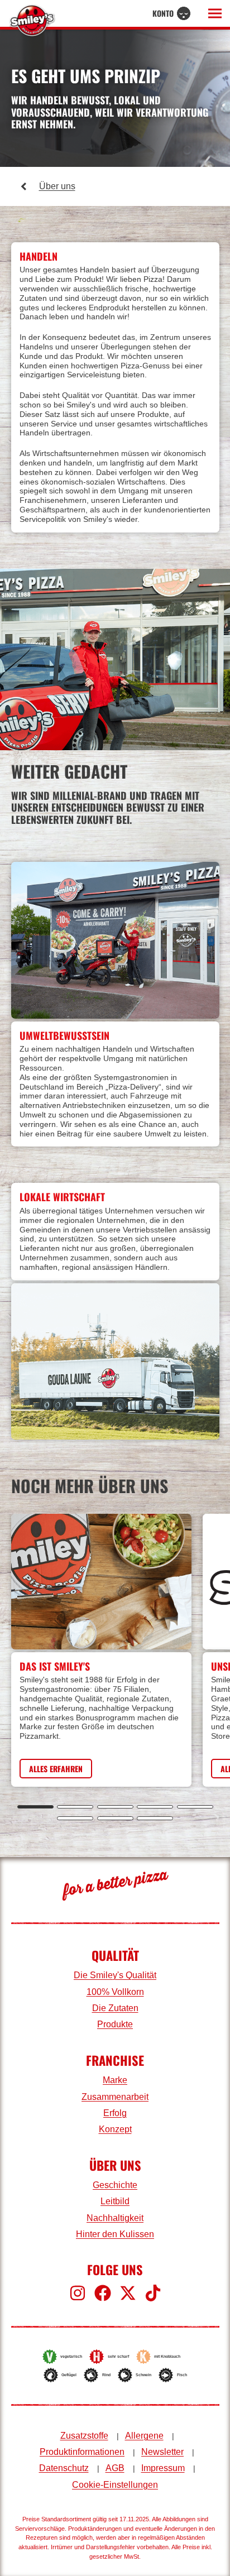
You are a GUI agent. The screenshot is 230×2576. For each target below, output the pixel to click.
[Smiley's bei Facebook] (103, 2293)
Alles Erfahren (56, 1769)
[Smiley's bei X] (128, 2293)
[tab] (35, 1807)
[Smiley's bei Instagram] (78, 2293)
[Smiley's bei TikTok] (153, 2293)
